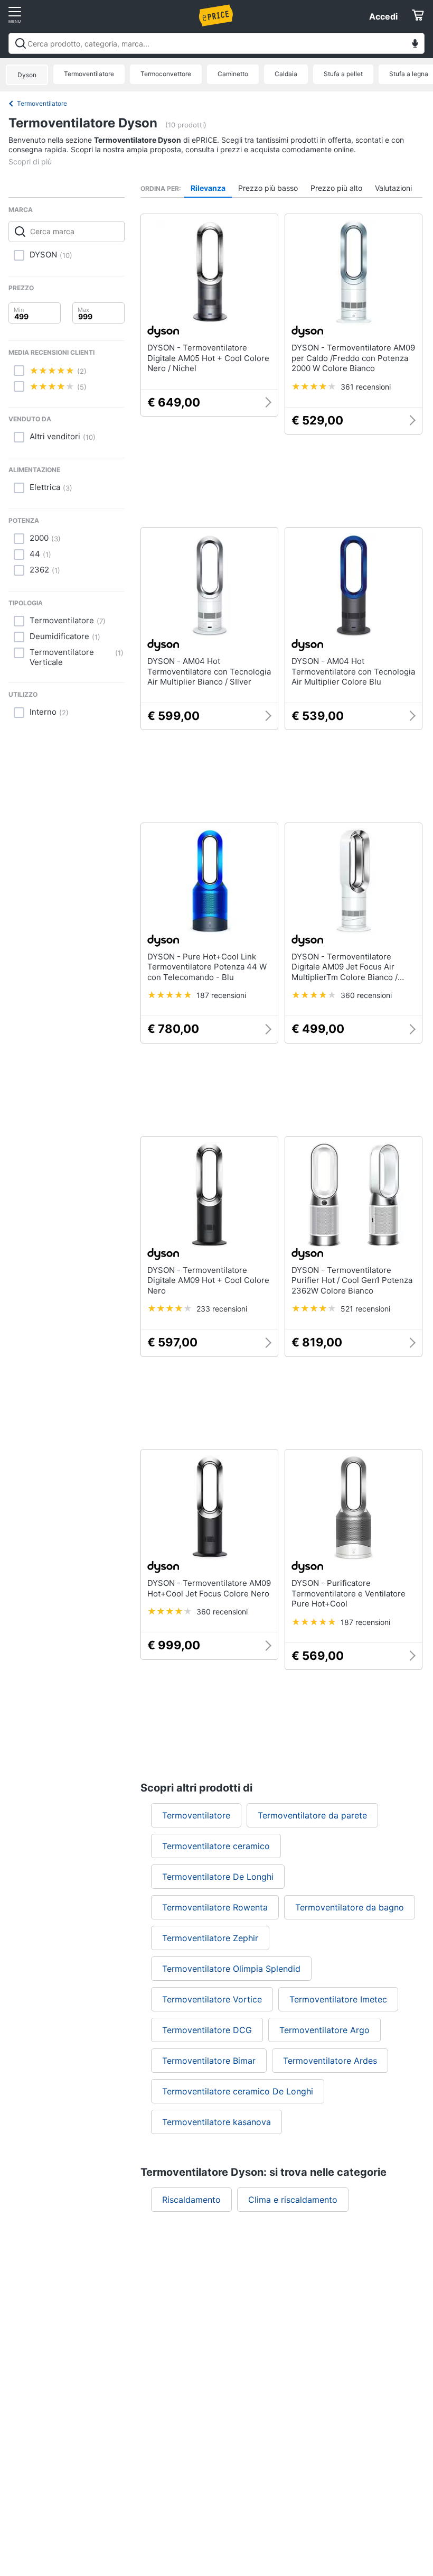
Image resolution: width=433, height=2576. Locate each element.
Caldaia (286, 74)
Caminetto (233, 74)
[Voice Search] (415, 45)
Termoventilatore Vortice (212, 1999)
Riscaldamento (191, 2200)
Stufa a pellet (343, 74)
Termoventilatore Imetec (338, 1999)
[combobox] (216, 43)
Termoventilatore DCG (207, 2030)
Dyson (27, 75)
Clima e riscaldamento (293, 2200)
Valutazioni (393, 188)
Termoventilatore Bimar (209, 2061)
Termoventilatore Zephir (210, 1938)
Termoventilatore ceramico (216, 1846)
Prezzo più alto (336, 188)
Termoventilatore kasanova (216, 2122)
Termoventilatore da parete (312, 1815)
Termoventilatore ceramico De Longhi (238, 2091)
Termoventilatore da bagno (350, 1907)
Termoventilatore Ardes (330, 2061)
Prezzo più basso (268, 188)
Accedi (383, 16)
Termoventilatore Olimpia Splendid (231, 1969)
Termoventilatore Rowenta (215, 1907)
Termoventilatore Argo (324, 2030)
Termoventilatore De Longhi (218, 1877)
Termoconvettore (166, 74)
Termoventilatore (89, 74)
